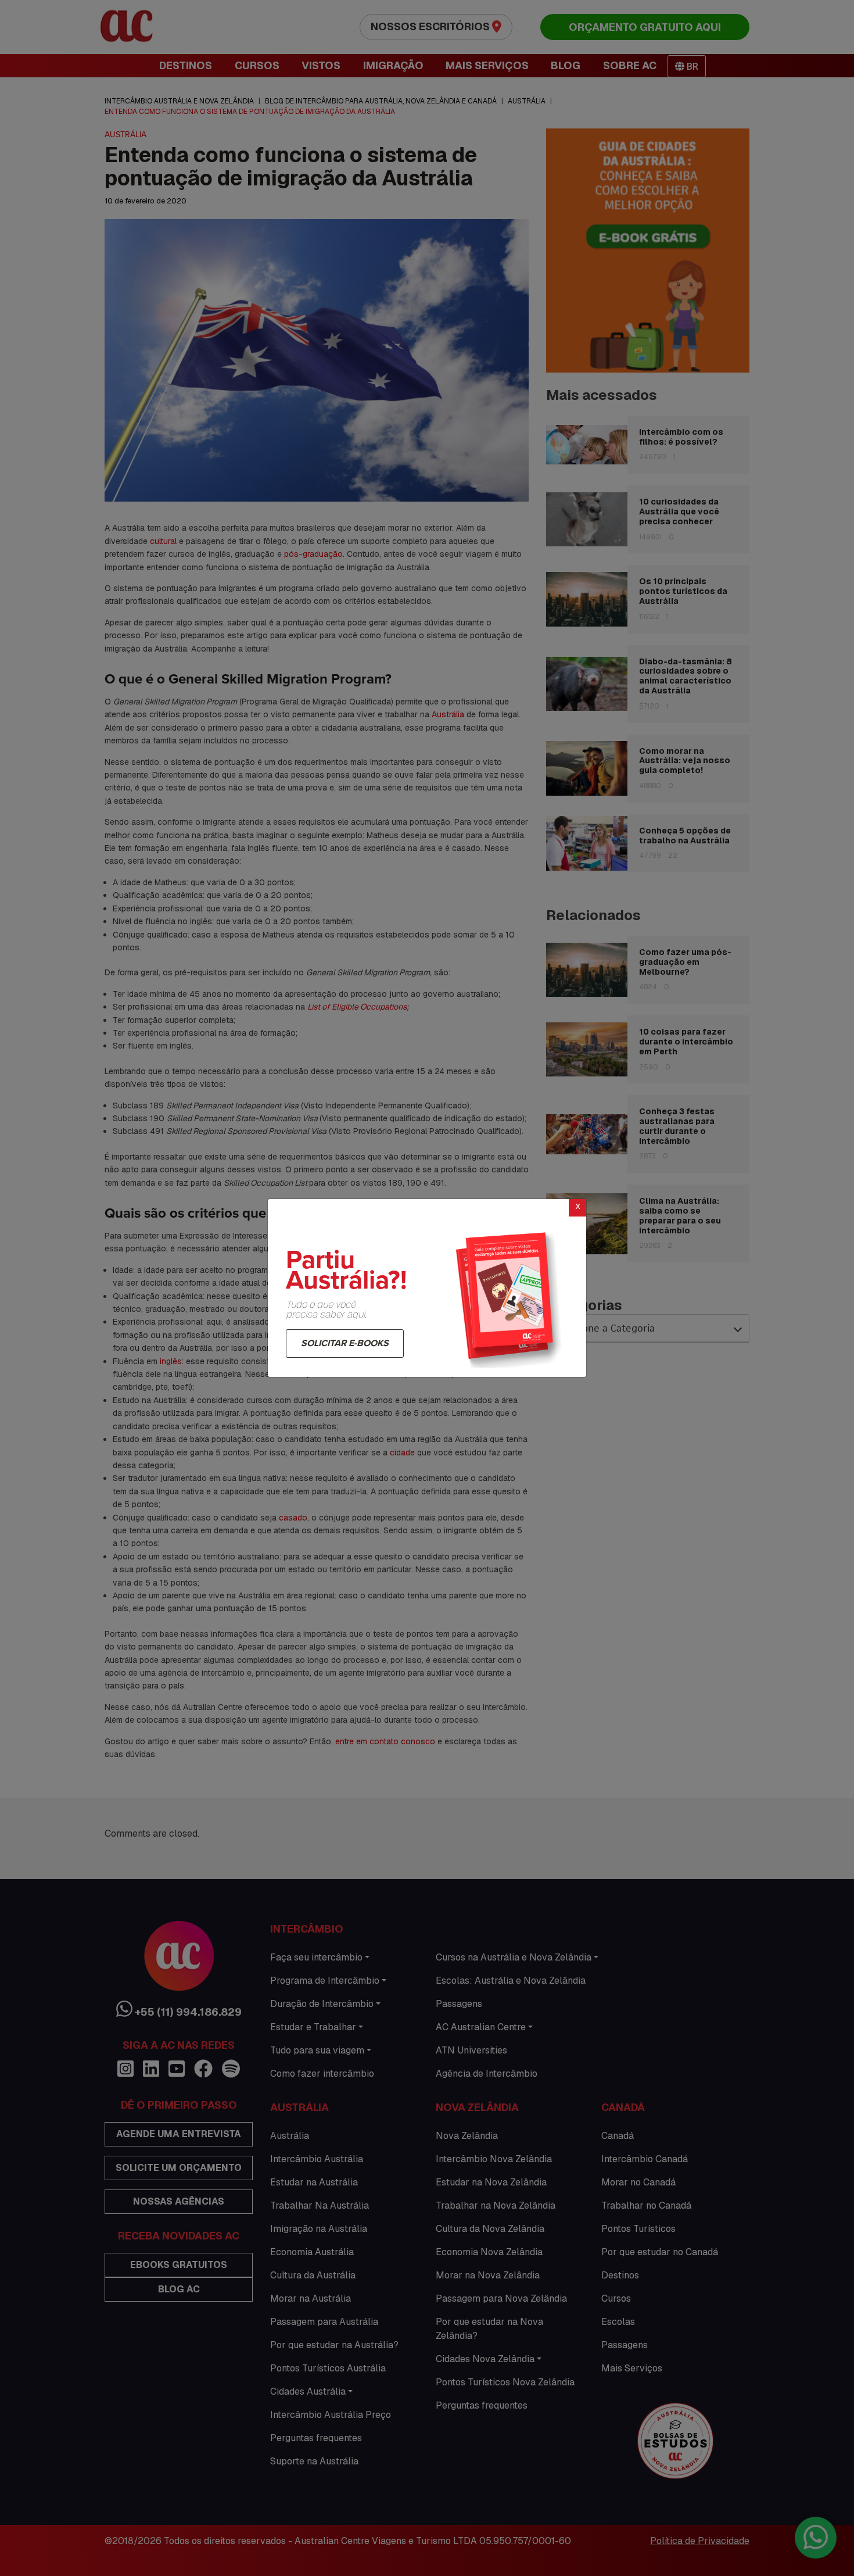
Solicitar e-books (345, 1343)
